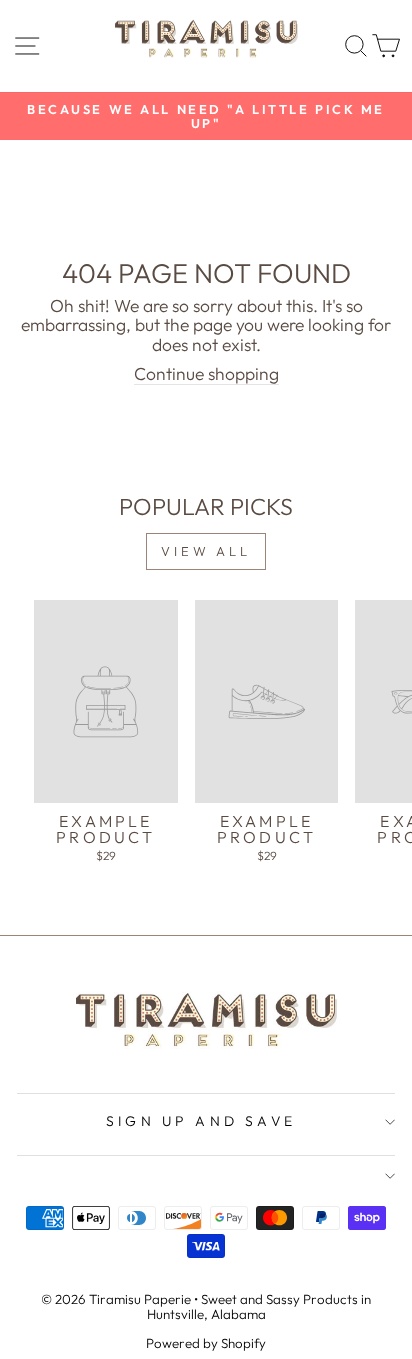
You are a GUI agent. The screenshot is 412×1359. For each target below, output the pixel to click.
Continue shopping (206, 375)
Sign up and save (201, 1121)
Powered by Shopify (206, 1343)
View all (206, 551)
